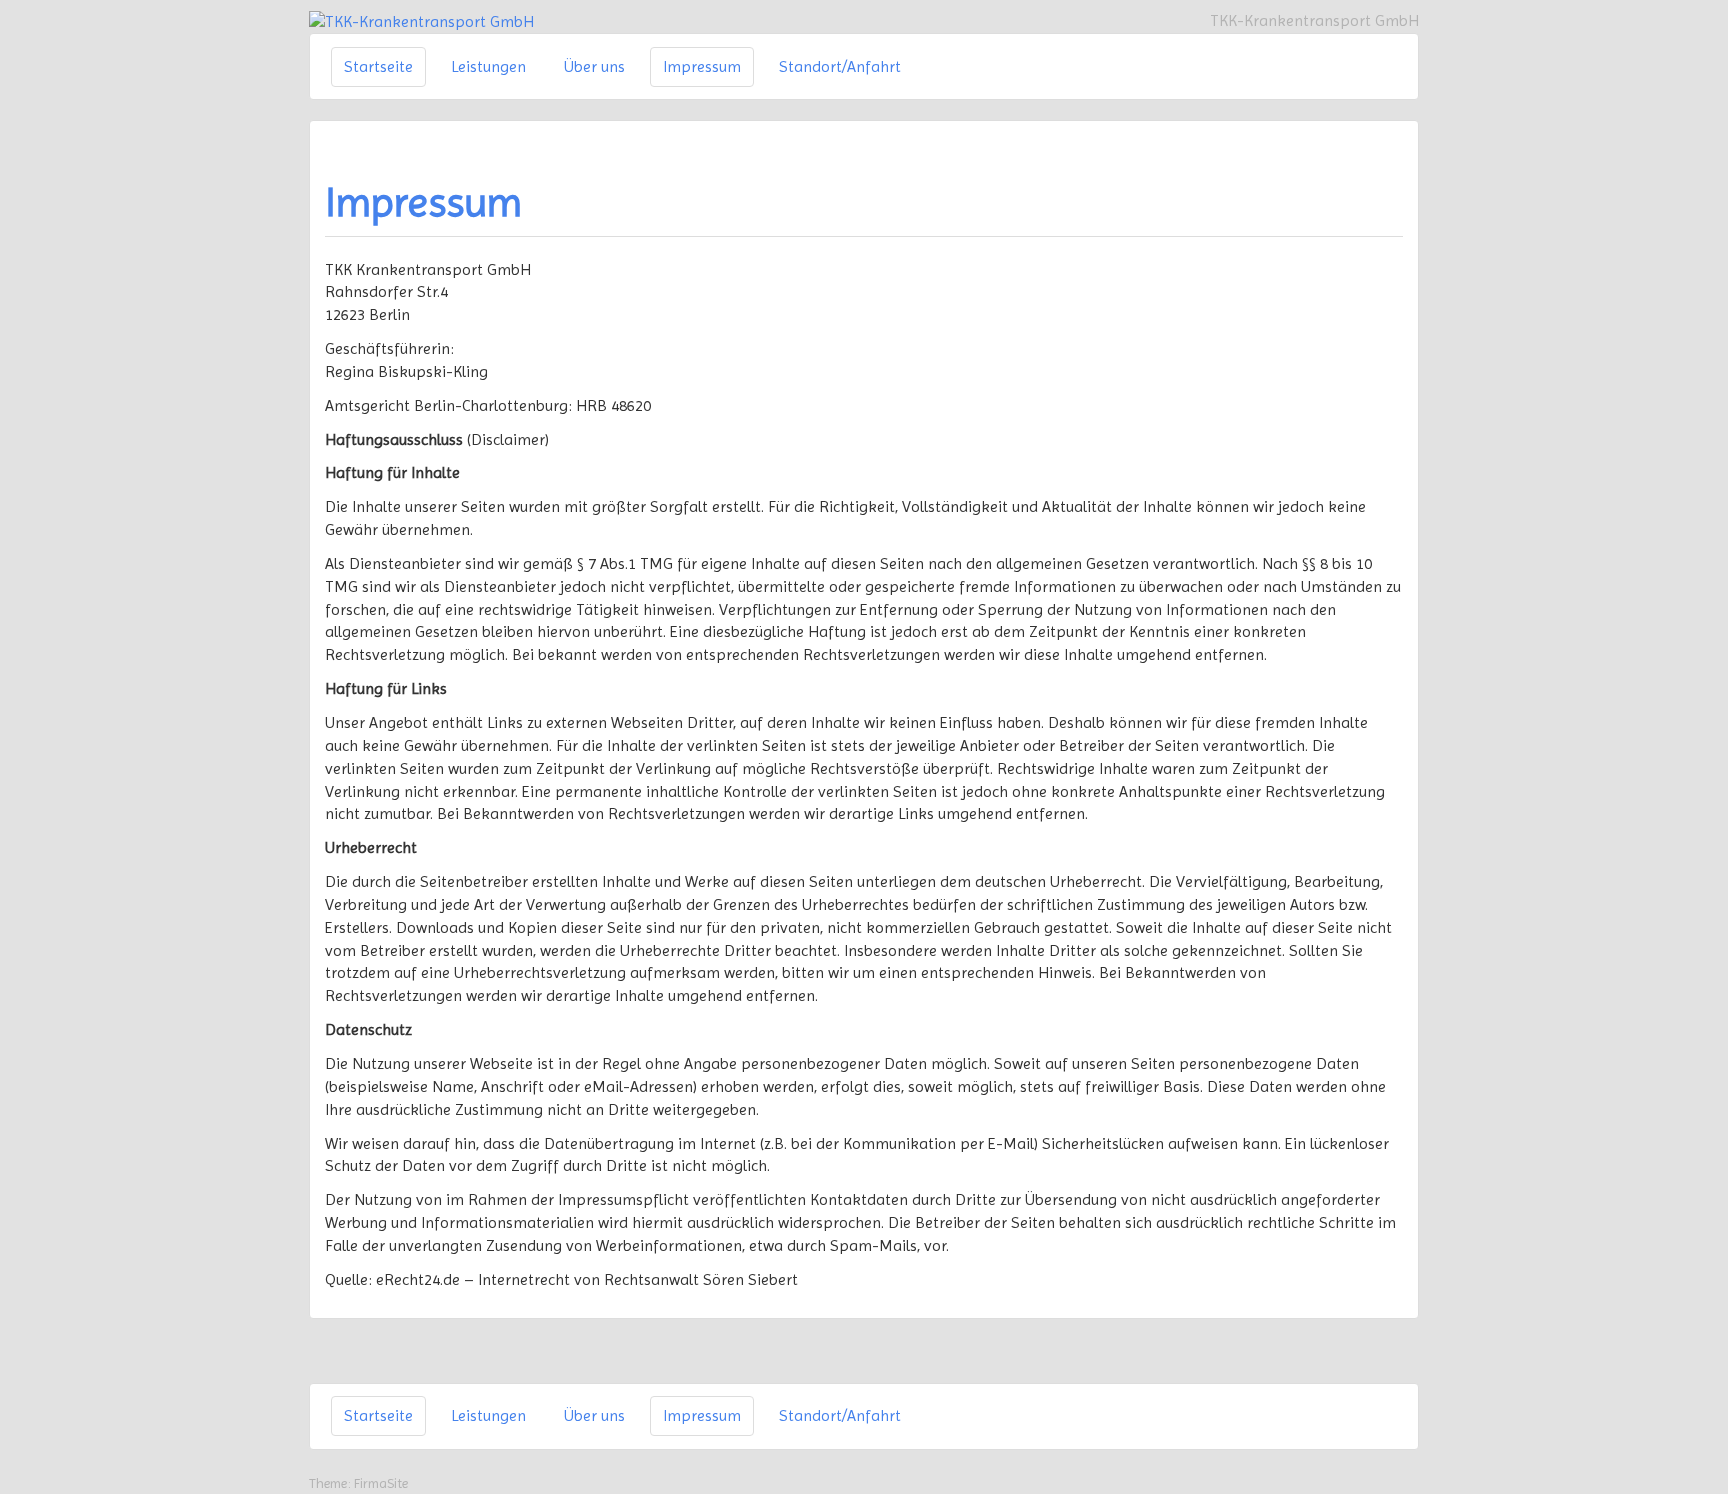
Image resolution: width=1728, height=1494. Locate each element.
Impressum (702, 66)
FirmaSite (381, 1483)
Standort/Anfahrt (840, 66)
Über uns (594, 66)
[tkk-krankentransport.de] (421, 20)
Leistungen (488, 66)
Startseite (378, 66)
